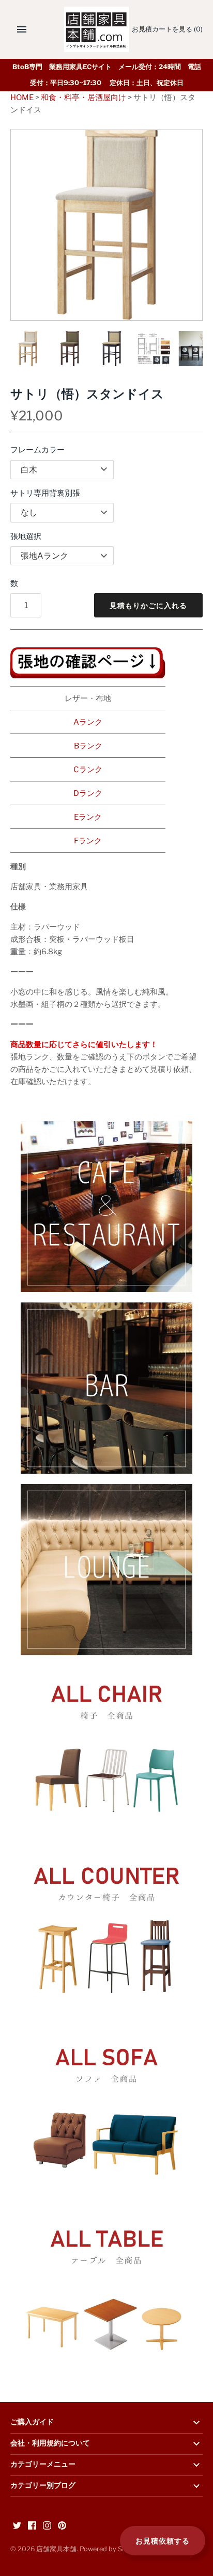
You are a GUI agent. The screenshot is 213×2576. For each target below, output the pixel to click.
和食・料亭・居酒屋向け (83, 97)
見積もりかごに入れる (148, 605)
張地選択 (26, 536)
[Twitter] (17, 2527)
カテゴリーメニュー (43, 2465)
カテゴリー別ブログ (43, 2486)
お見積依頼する (163, 2541)
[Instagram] (47, 2527)
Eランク (88, 817)
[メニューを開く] (22, 29)
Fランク (88, 841)
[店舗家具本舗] (96, 29)
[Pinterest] (62, 2527)
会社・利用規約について (50, 2443)
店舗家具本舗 (56, 2549)
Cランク (88, 770)
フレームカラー (37, 450)
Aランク (88, 722)
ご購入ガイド (32, 2422)
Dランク (88, 793)
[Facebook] (32, 2527)
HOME (22, 97)
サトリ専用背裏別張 (45, 493)
